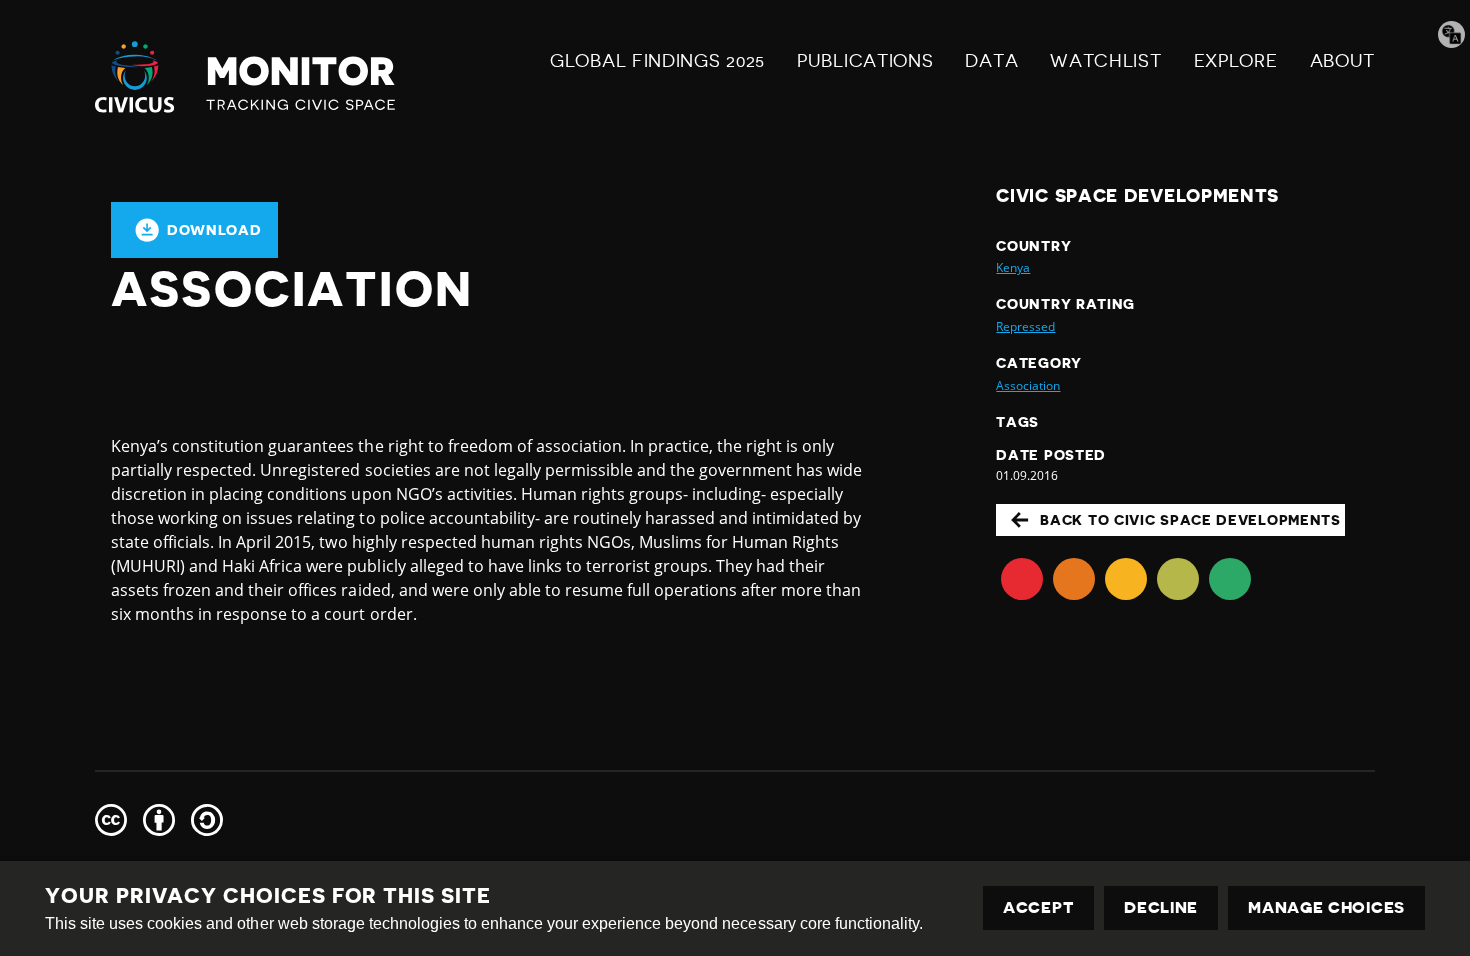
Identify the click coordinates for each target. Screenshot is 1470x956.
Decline (1161, 908)
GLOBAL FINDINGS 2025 (657, 61)
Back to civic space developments (1190, 520)
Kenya (1013, 267)
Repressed (1025, 326)
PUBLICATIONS (865, 61)
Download (214, 230)
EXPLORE (1236, 61)
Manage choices (1326, 908)
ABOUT (1343, 61)
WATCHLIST (1105, 61)
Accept (1038, 908)
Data (991, 61)
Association (1028, 385)
